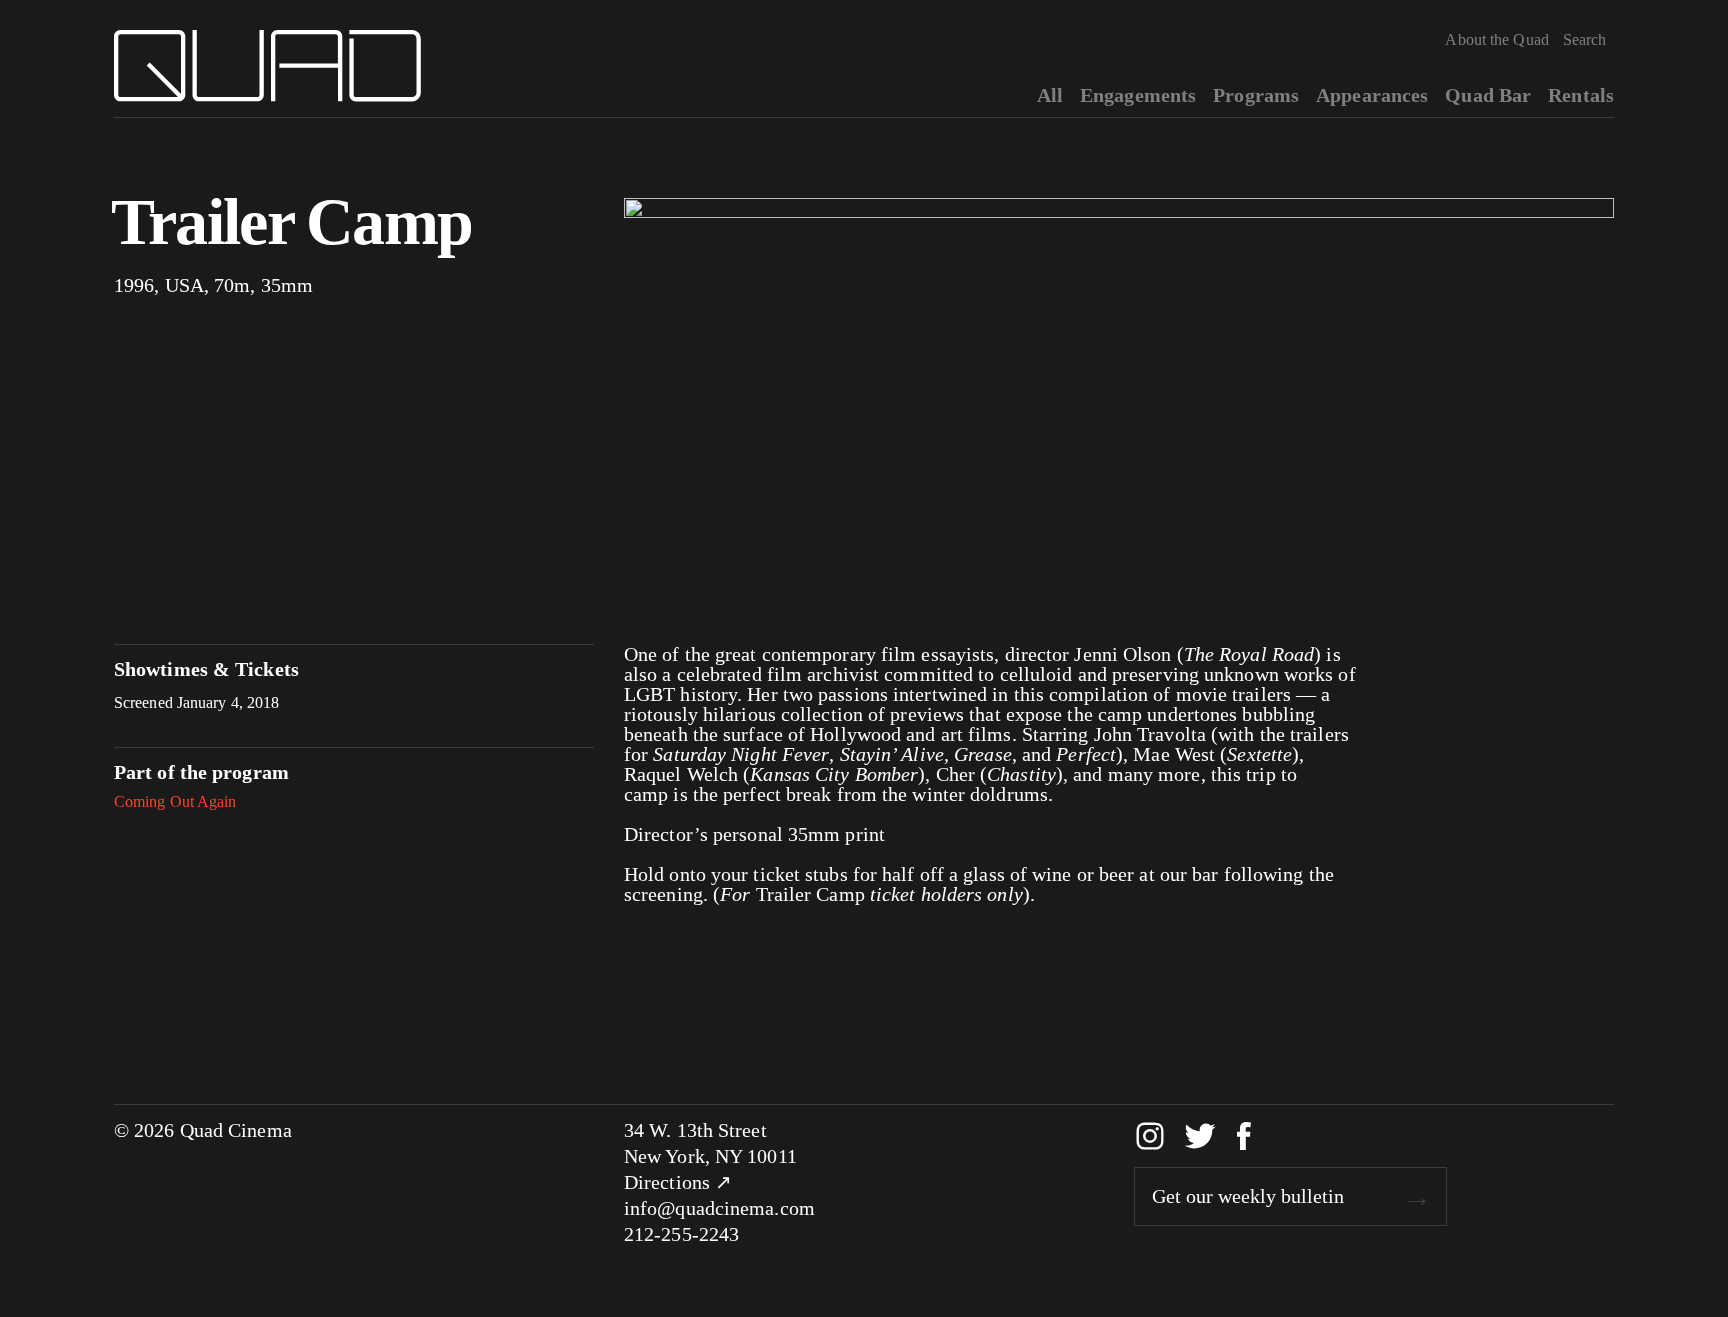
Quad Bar (1488, 95)
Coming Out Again (175, 801)
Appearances (1372, 95)
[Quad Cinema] (267, 66)
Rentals (1581, 95)
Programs (1256, 95)
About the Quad (1496, 39)
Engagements (1138, 95)
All (1050, 95)
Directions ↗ (678, 1182)
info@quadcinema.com (719, 1208)
